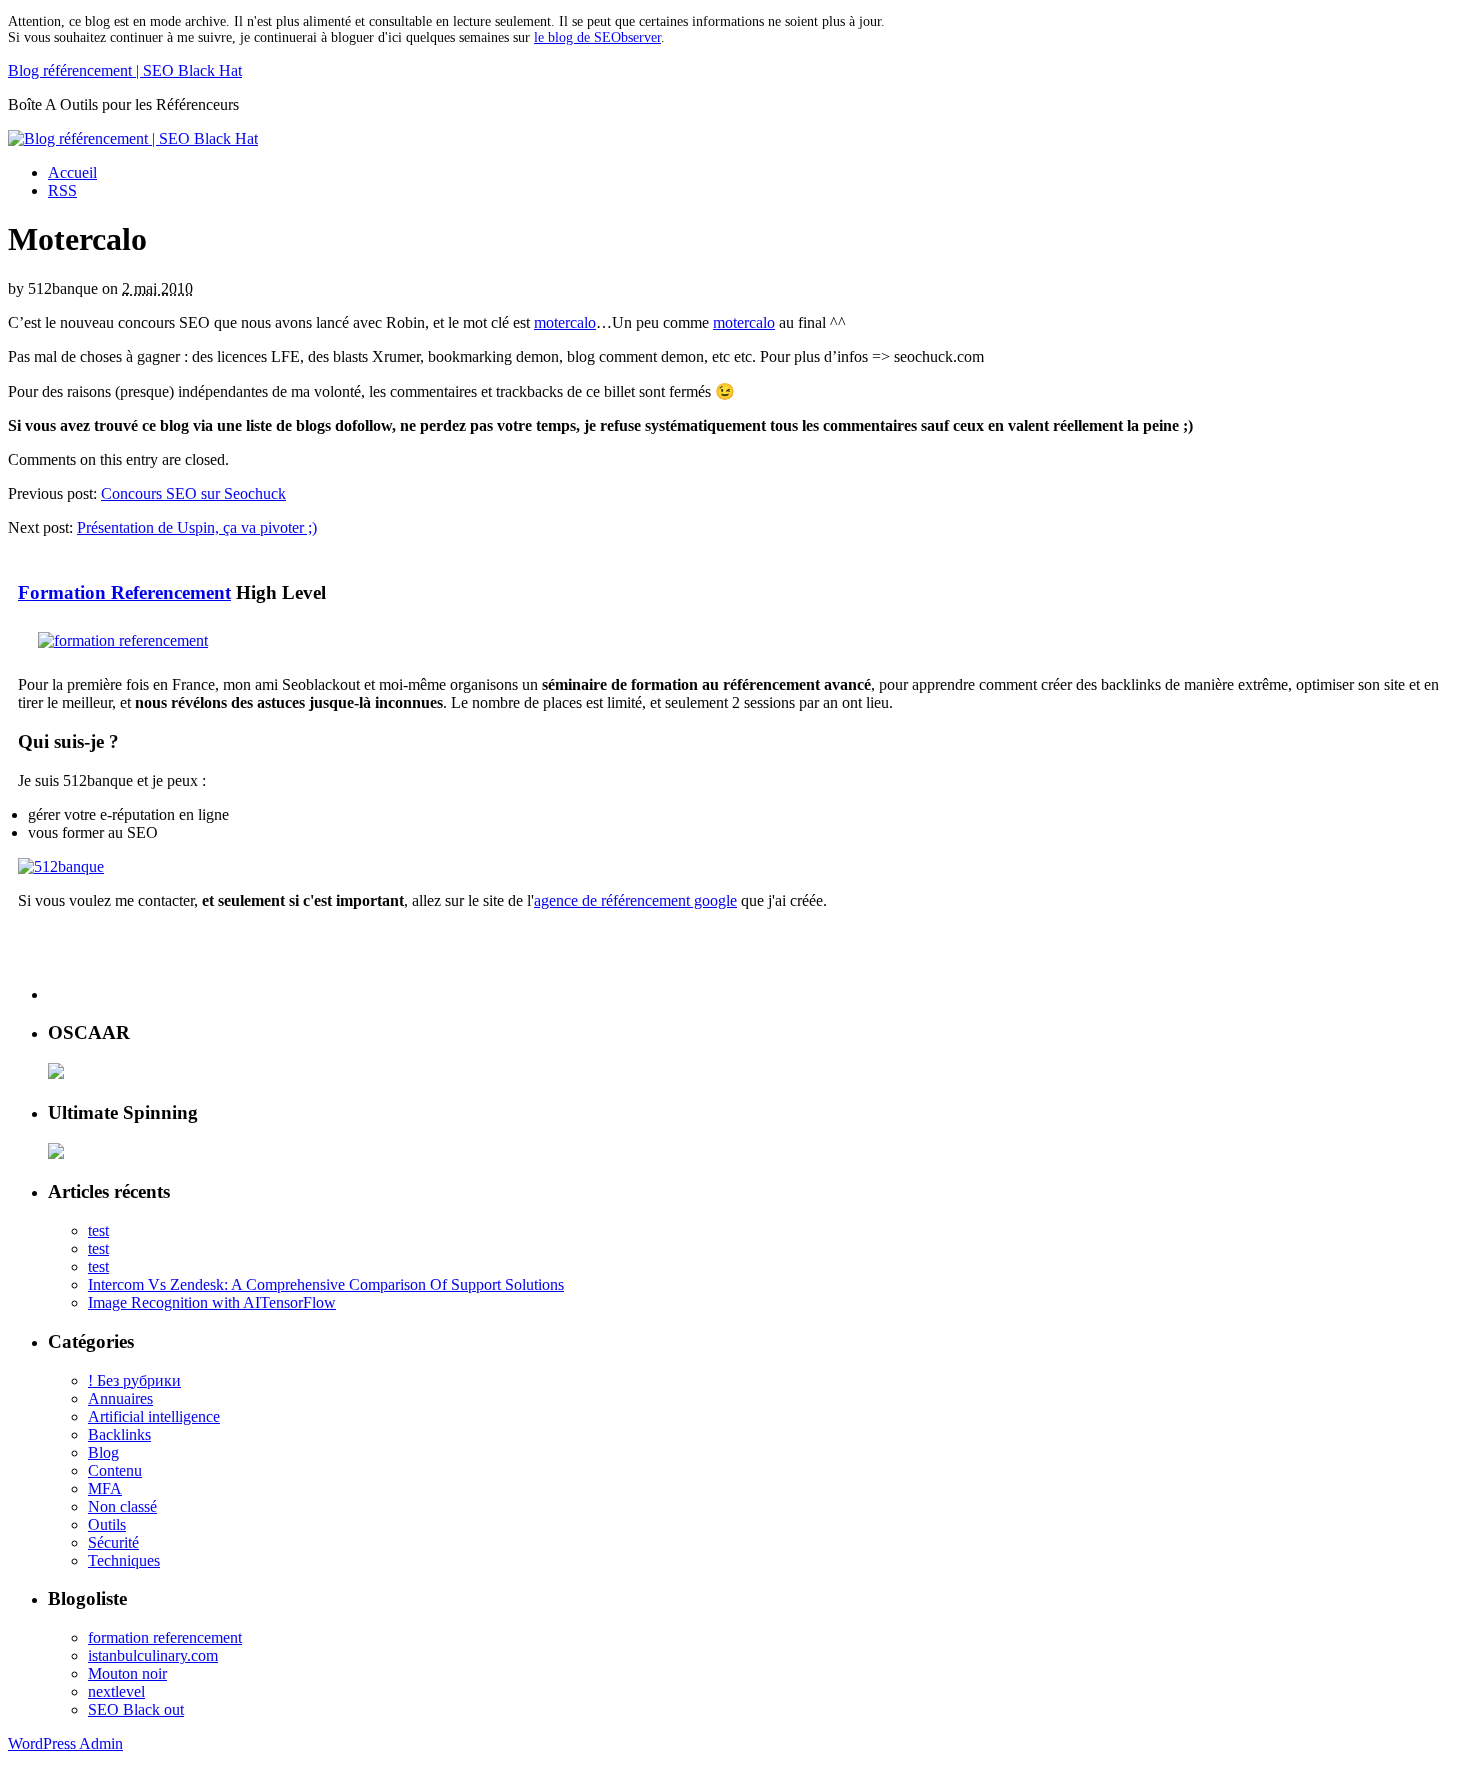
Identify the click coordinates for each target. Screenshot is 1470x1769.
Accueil (72, 172)
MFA (105, 1488)
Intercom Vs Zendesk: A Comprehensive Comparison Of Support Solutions (326, 1284)
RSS (62, 190)
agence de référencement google (635, 900)
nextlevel (116, 1691)
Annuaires (120, 1398)
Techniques (124, 1560)
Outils (107, 1524)
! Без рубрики (134, 1380)
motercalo (565, 322)
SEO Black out (136, 1709)
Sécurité (113, 1542)
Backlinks (119, 1434)
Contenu (115, 1470)
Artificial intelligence (154, 1416)
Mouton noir (127, 1673)
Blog (103, 1452)
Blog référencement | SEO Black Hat (125, 70)
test (98, 1230)
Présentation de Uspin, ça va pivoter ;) (197, 527)
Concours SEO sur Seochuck (193, 493)
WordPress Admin (65, 1743)
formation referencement (165, 1637)
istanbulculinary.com (153, 1655)
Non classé (122, 1506)
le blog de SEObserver (597, 37)
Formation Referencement (124, 592)
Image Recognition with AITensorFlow (212, 1302)
